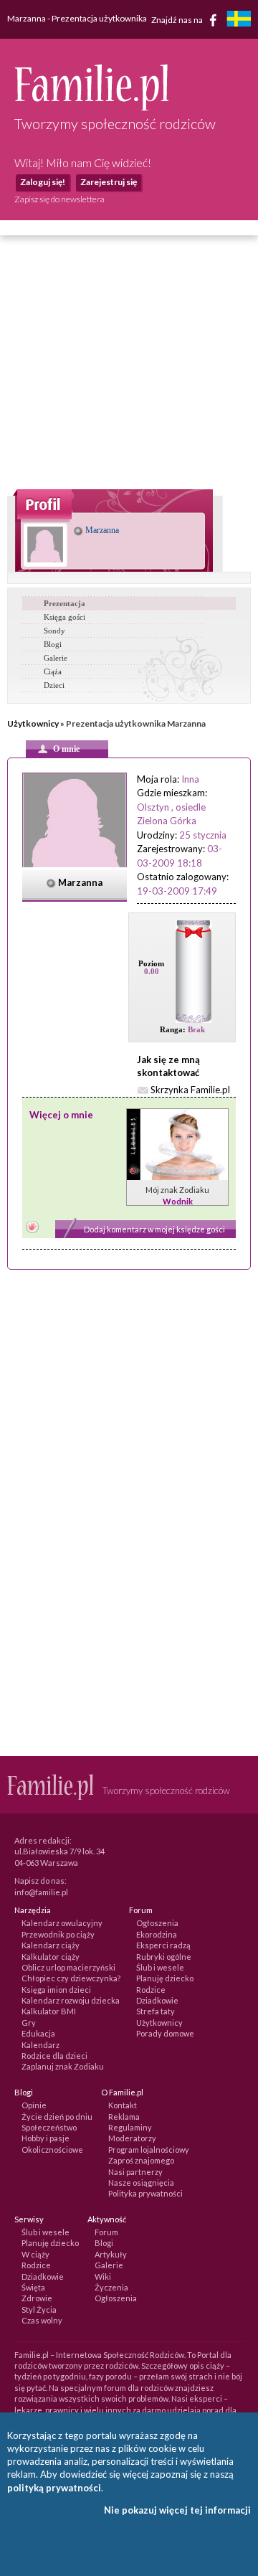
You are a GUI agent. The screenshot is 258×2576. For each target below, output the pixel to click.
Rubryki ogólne (164, 1957)
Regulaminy (130, 2127)
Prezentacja (64, 603)
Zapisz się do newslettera (59, 199)
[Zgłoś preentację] (32, 1228)
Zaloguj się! (43, 182)
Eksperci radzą (163, 1945)
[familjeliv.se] (239, 20)
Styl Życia (39, 2310)
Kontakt (123, 2105)
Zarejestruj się (109, 182)
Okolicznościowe (52, 2150)
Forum (106, 2232)
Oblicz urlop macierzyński (68, 1967)
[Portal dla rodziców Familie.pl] (91, 107)
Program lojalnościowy (149, 2150)
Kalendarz (40, 2045)
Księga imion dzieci (56, 1990)
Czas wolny (42, 2320)
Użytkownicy (33, 723)
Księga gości (64, 617)
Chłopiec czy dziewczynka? (71, 1978)
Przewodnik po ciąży (58, 1934)
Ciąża (53, 671)
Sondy (54, 631)
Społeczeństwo (49, 2127)
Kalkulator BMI (49, 2011)
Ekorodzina (157, 1934)
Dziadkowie (157, 2000)
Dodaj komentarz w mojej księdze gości (154, 1229)
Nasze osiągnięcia (141, 2183)
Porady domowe (165, 2033)
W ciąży (35, 2254)
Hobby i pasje (46, 2138)
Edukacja (38, 2033)
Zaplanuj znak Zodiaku (63, 2066)
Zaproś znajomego (141, 2160)
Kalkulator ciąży (51, 1957)
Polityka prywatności (145, 2193)
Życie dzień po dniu (57, 2117)
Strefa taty (156, 2011)
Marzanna (101, 530)
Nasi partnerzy (135, 2172)
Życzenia (111, 2287)
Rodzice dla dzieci (54, 2056)
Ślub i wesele (160, 1967)
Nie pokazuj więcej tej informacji (177, 2510)
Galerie (56, 658)
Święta (33, 2287)
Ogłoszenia (157, 1923)
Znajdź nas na (178, 19)
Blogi (53, 644)
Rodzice (151, 1990)
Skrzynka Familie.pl (190, 1090)
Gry (29, 2023)
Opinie (34, 2105)
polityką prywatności (54, 2488)
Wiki (103, 2277)
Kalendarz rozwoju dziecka (71, 2000)
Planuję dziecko (165, 1978)
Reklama (124, 2117)
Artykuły (111, 2254)
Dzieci (54, 685)
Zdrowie (37, 2298)
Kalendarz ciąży (51, 1945)
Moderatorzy (132, 2138)
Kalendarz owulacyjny (62, 1923)
